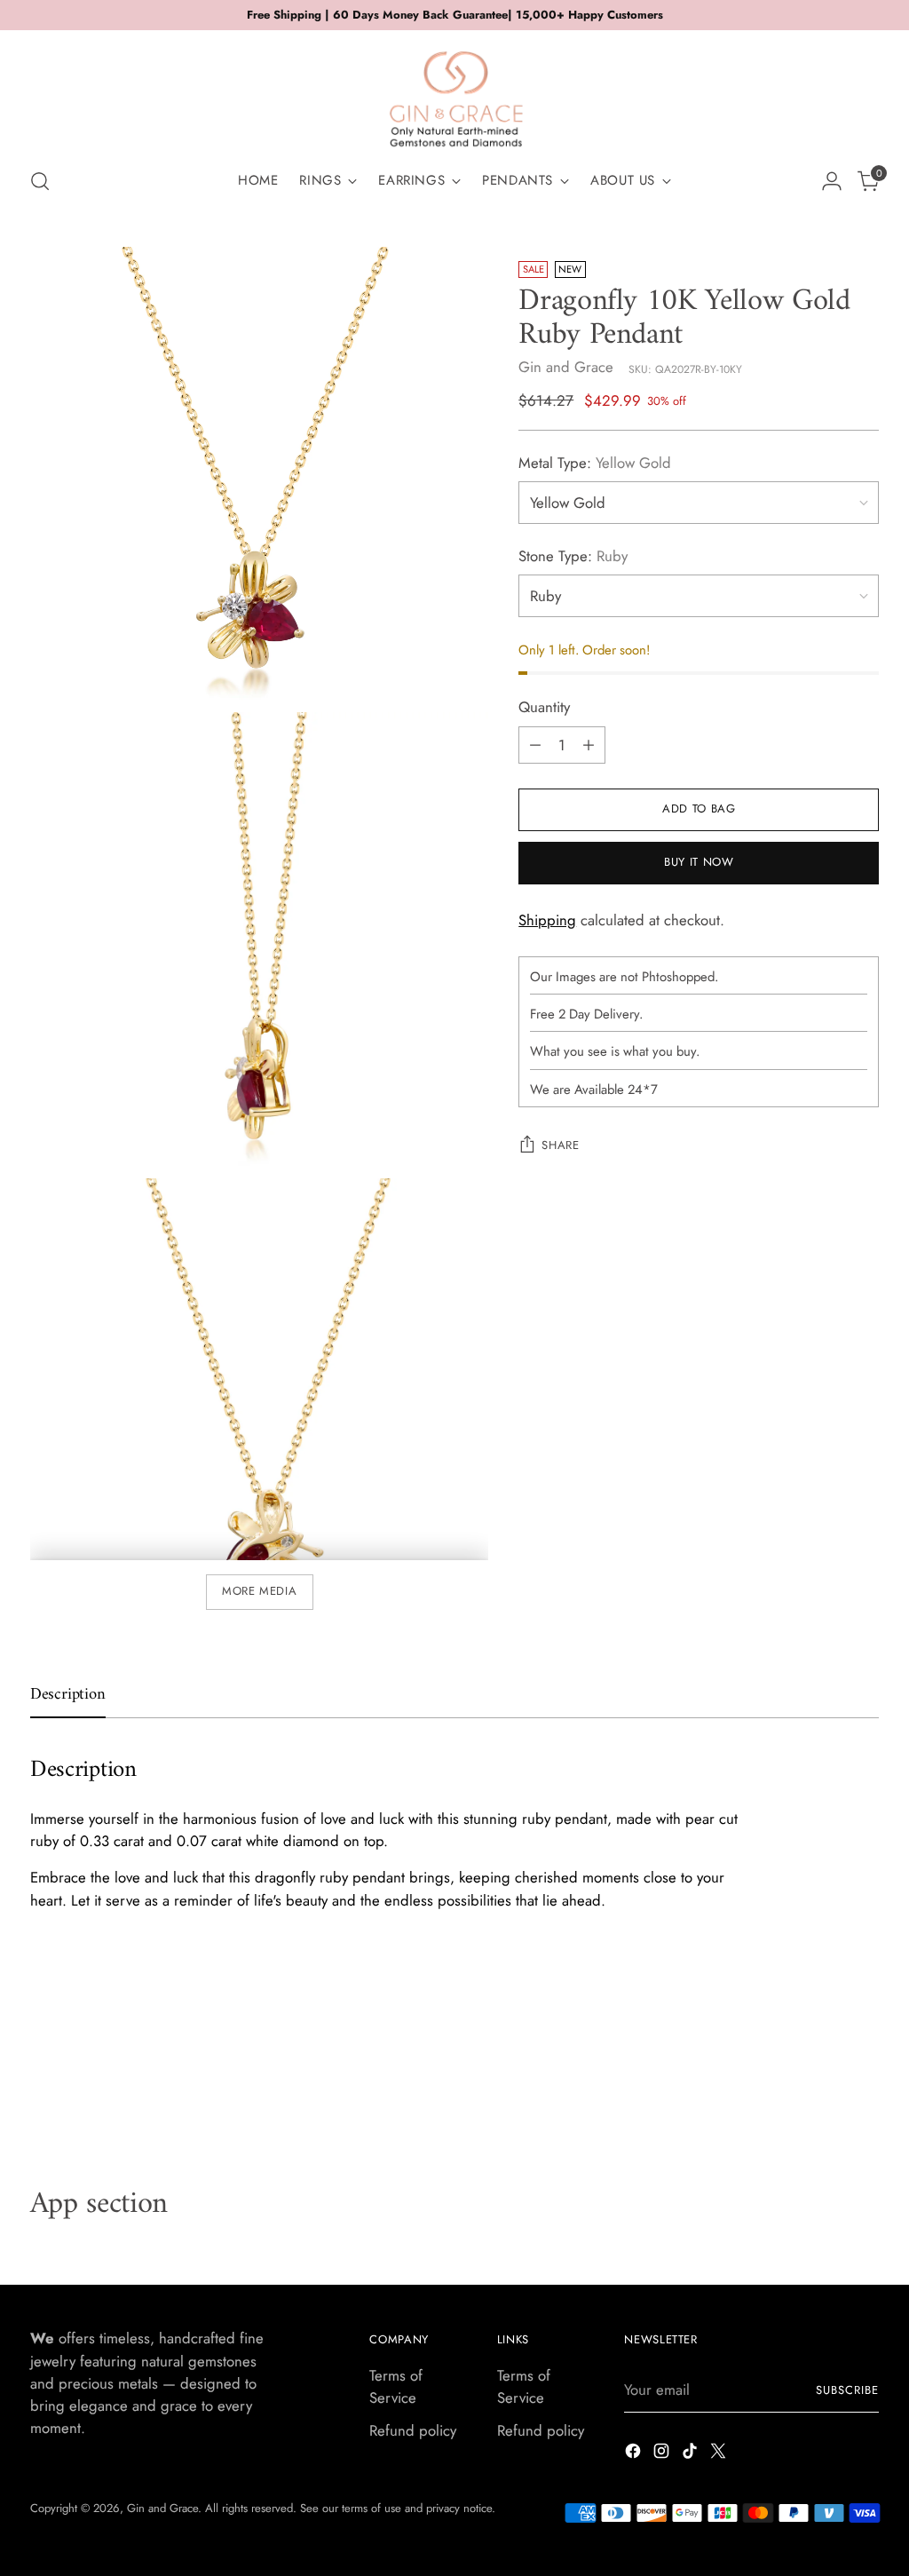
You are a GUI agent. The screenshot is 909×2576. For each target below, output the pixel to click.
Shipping (547, 920)
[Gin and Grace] (454, 92)
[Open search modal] (40, 181)
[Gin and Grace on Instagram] (663, 2454)
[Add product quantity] (589, 745)
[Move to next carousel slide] (864, 2091)
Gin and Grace (566, 367)
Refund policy (413, 2430)
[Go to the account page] (832, 181)
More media (260, 1591)
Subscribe (847, 2390)
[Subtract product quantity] (535, 745)
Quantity (544, 707)
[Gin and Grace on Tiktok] (692, 2454)
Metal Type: (595, 463)
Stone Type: (573, 556)
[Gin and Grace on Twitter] (720, 2454)
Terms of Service (396, 2386)
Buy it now (699, 862)
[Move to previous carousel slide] (823, 2092)
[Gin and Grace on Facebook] (635, 2454)
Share (560, 1145)
